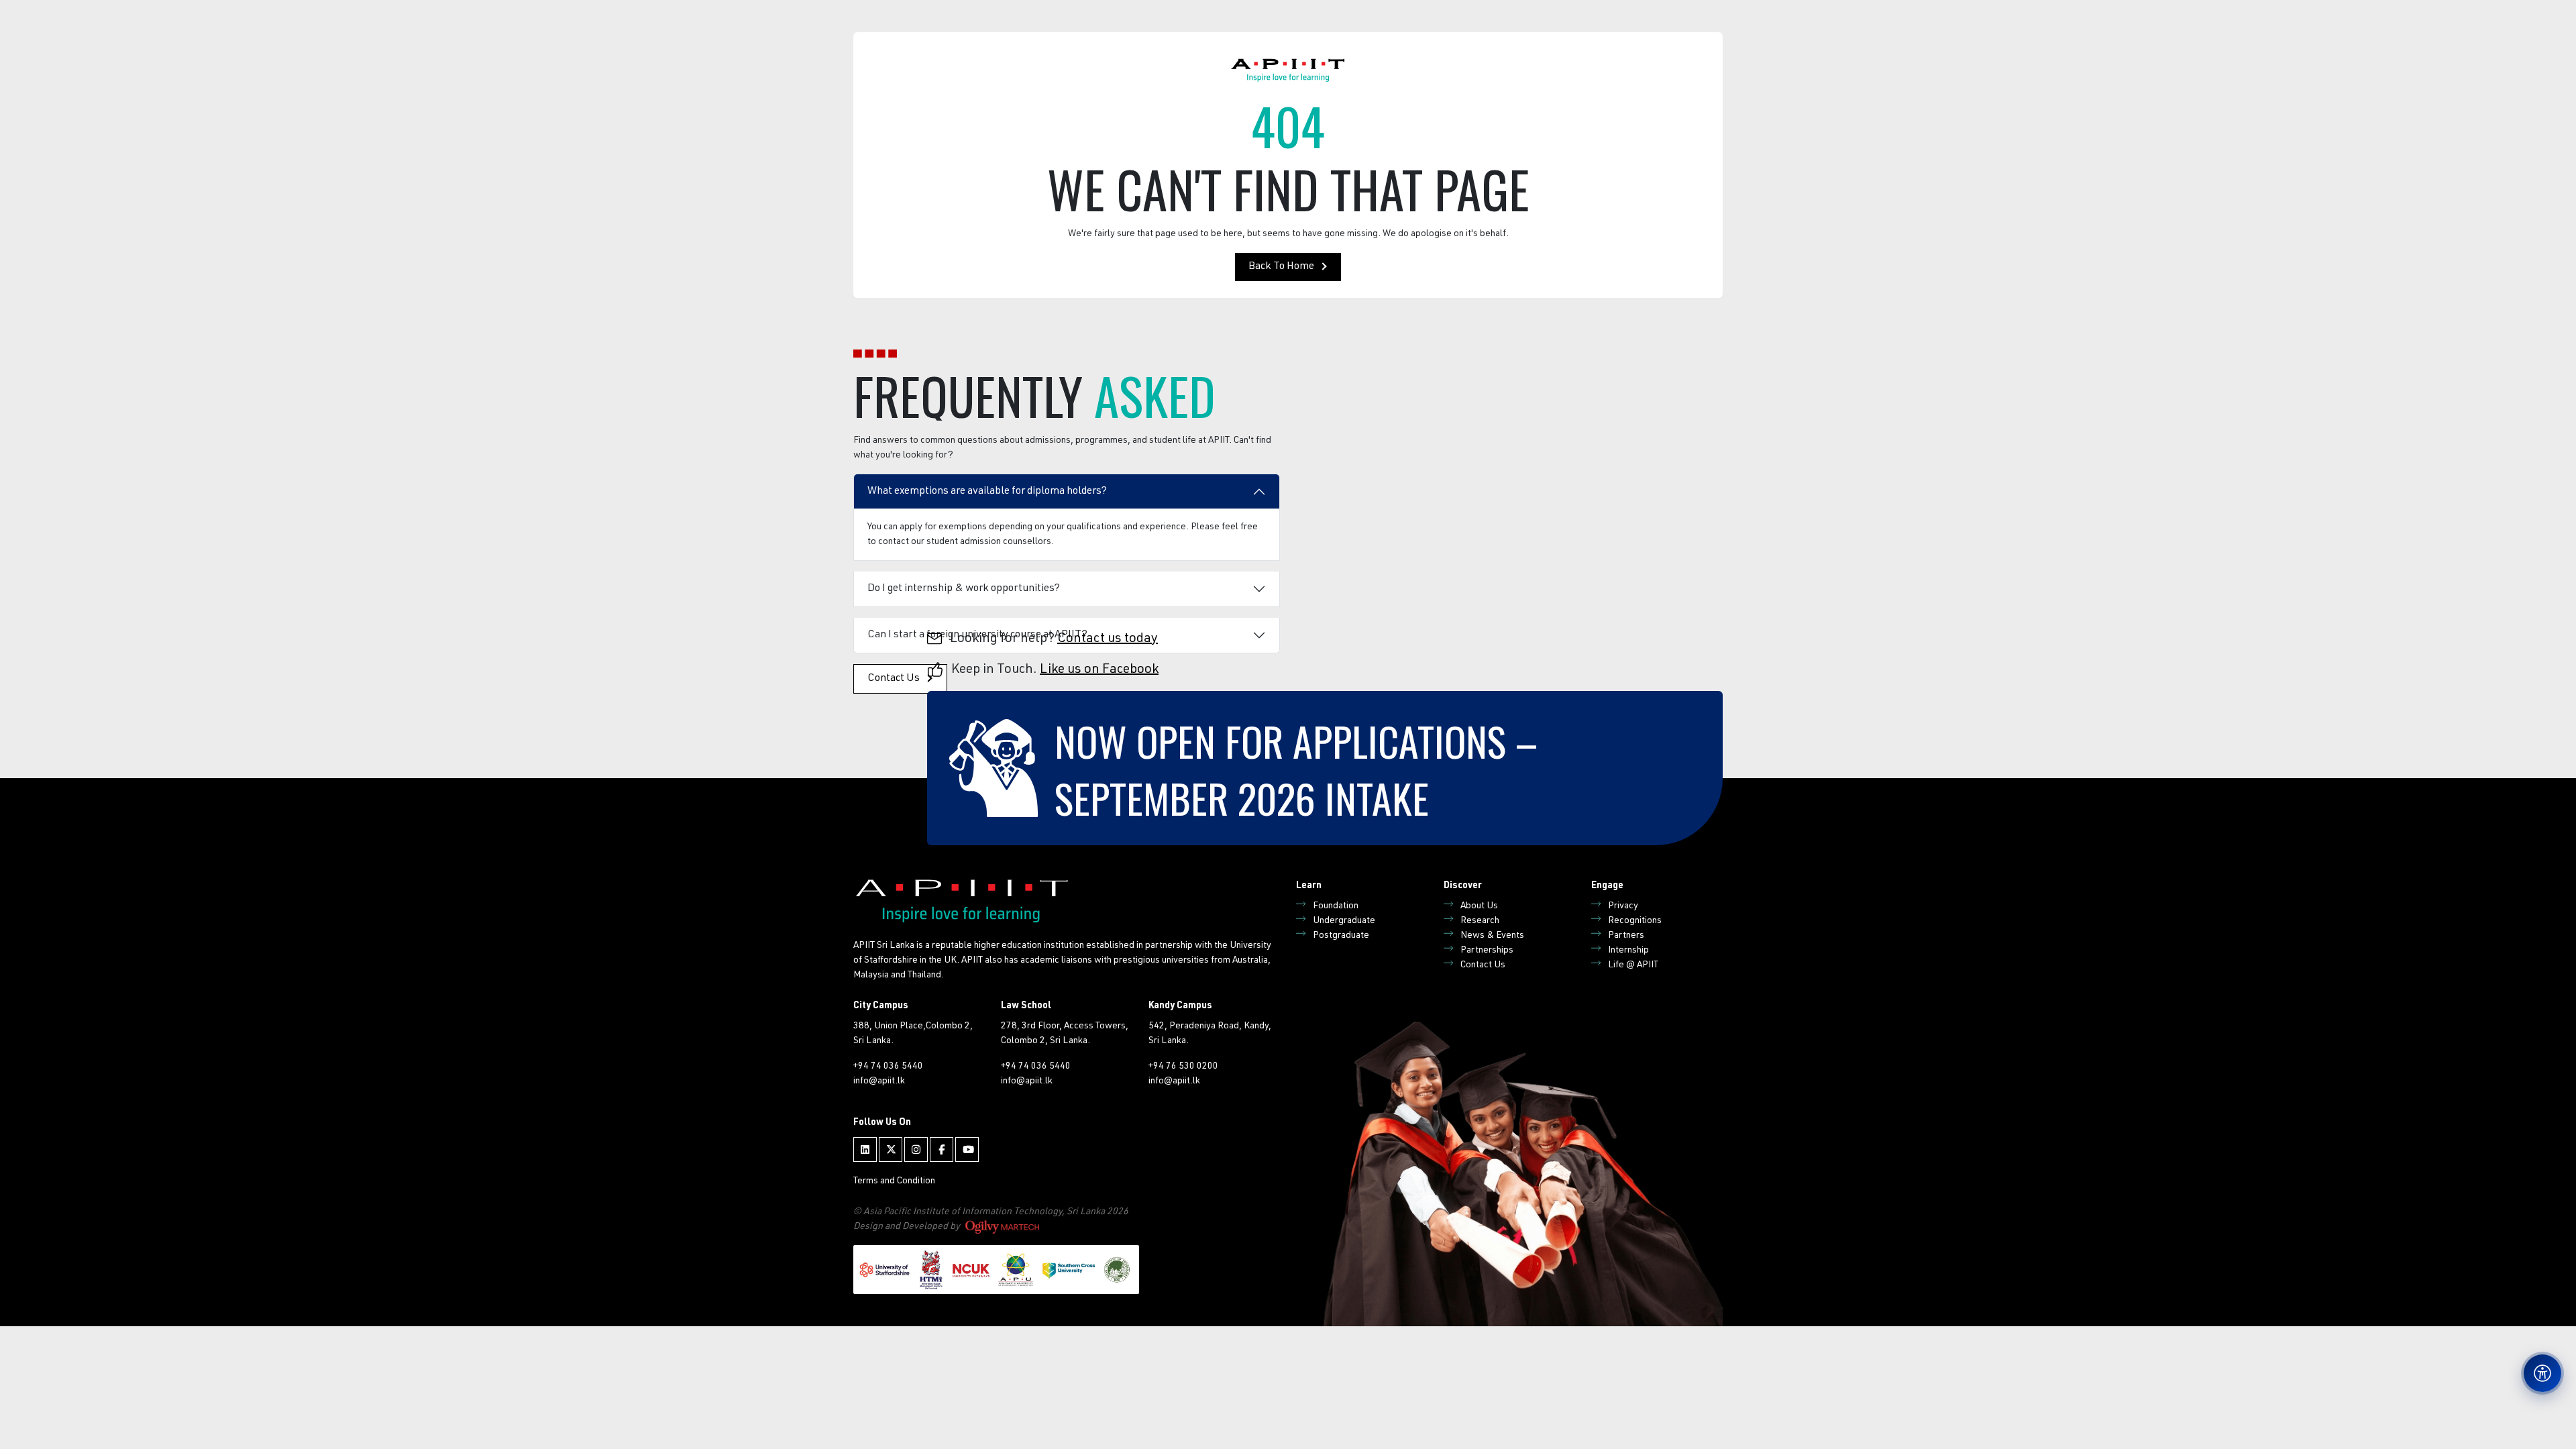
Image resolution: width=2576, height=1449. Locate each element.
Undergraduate (1344, 921)
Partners (1626, 936)
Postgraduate (1341, 936)
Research (1480, 921)
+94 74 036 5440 (888, 1067)
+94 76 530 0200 (1183, 1067)
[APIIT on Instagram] (916, 1149)
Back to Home (1281, 267)
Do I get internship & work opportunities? (964, 589)
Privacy (1623, 906)
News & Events (1492, 936)
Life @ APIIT (1633, 965)
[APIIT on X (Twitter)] (891, 1149)
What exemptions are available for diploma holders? (987, 492)
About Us (1479, 906)
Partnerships (1487, 951)
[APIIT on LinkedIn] (865, 1149)
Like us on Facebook (1099, 670)
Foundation (1336, 906)
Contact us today (1108, 639)
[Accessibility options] (2542, 1373)
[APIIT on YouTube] (967, 1149)
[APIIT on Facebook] (942, 1149)
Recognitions (1635, 921)
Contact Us (1483, 965)
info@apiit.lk (879, 1081)
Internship (1628, 951)
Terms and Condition (894, 1181)
